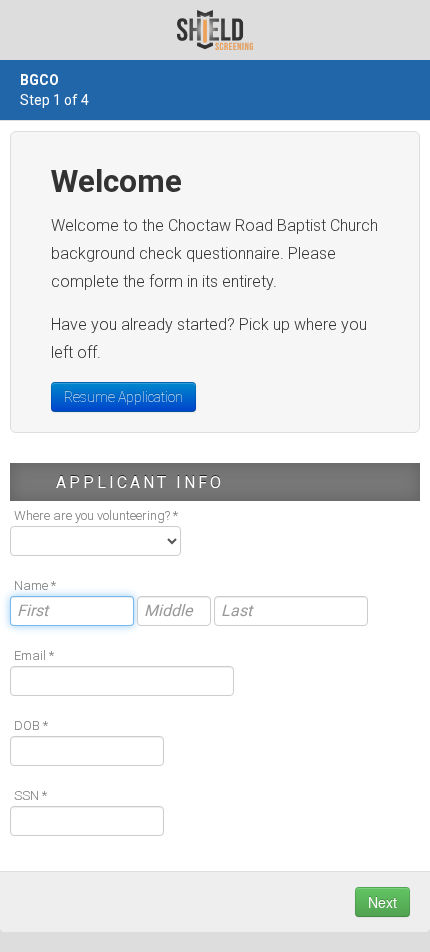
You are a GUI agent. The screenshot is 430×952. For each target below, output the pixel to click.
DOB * (31, 725)
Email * (34, 655)
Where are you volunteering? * (96, 515)
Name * (35, 585)
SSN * (30, 795)
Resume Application (123, 397)
